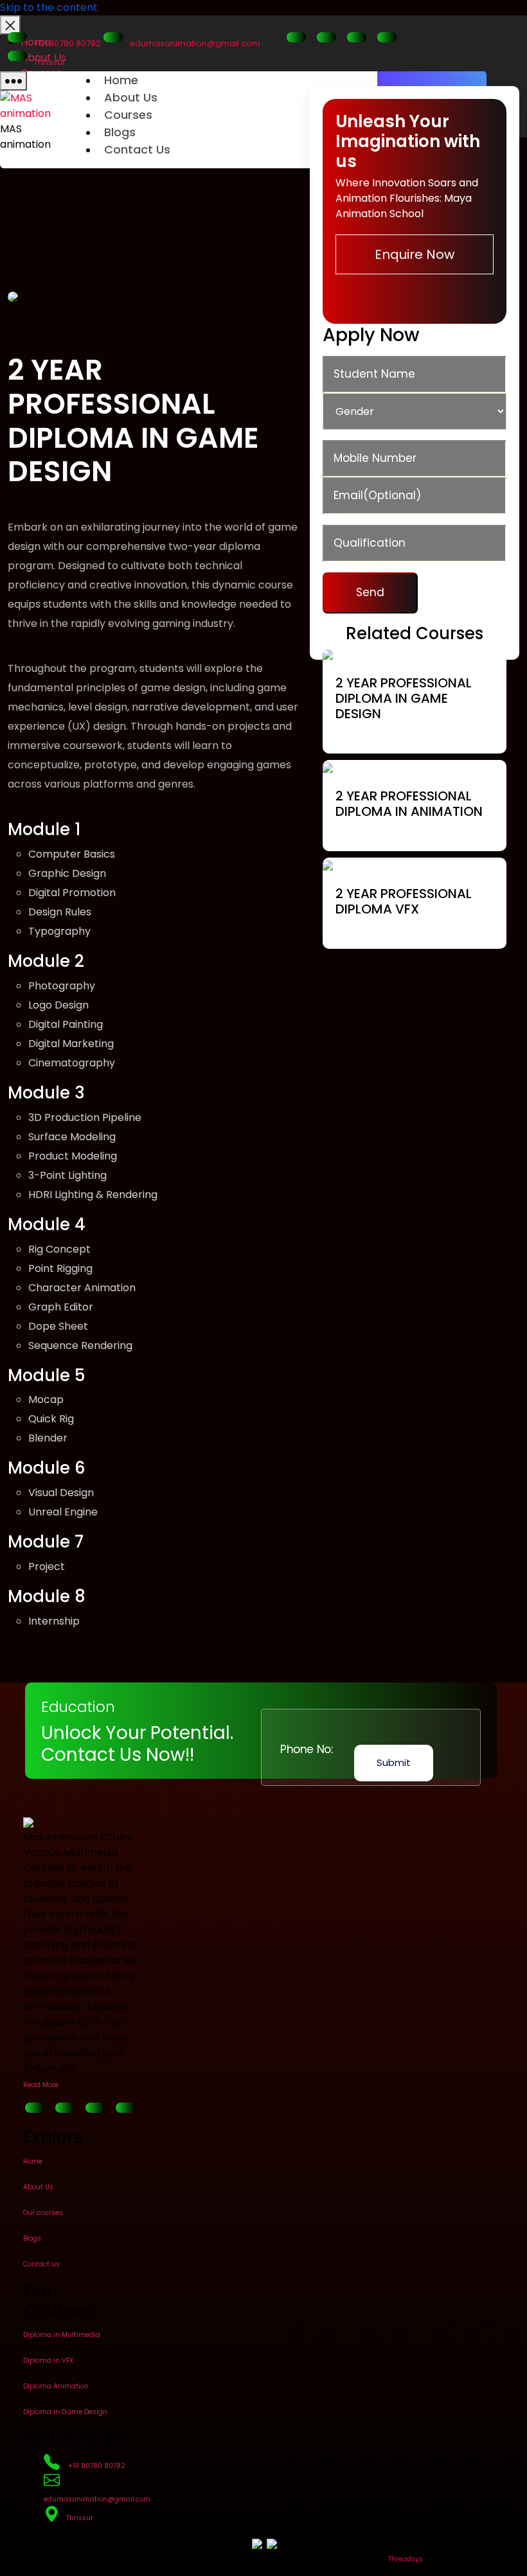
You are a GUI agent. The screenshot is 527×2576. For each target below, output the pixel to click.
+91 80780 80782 (67, 43)
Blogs (120, 132)
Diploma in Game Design (65, 2412)
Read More (41, 2085)
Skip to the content (49, 7)
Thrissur (49, 62)
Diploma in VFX (48, 2360)
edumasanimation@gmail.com (195, 43)
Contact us (41, 2264)
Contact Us (137, 149)
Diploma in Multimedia (62, 2335)
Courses (128, 115)
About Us (131, 97)
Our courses (43, 2213)
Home (121, 80)
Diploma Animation (56, 2386)
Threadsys (406, 2559)
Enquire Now (415, 254)
